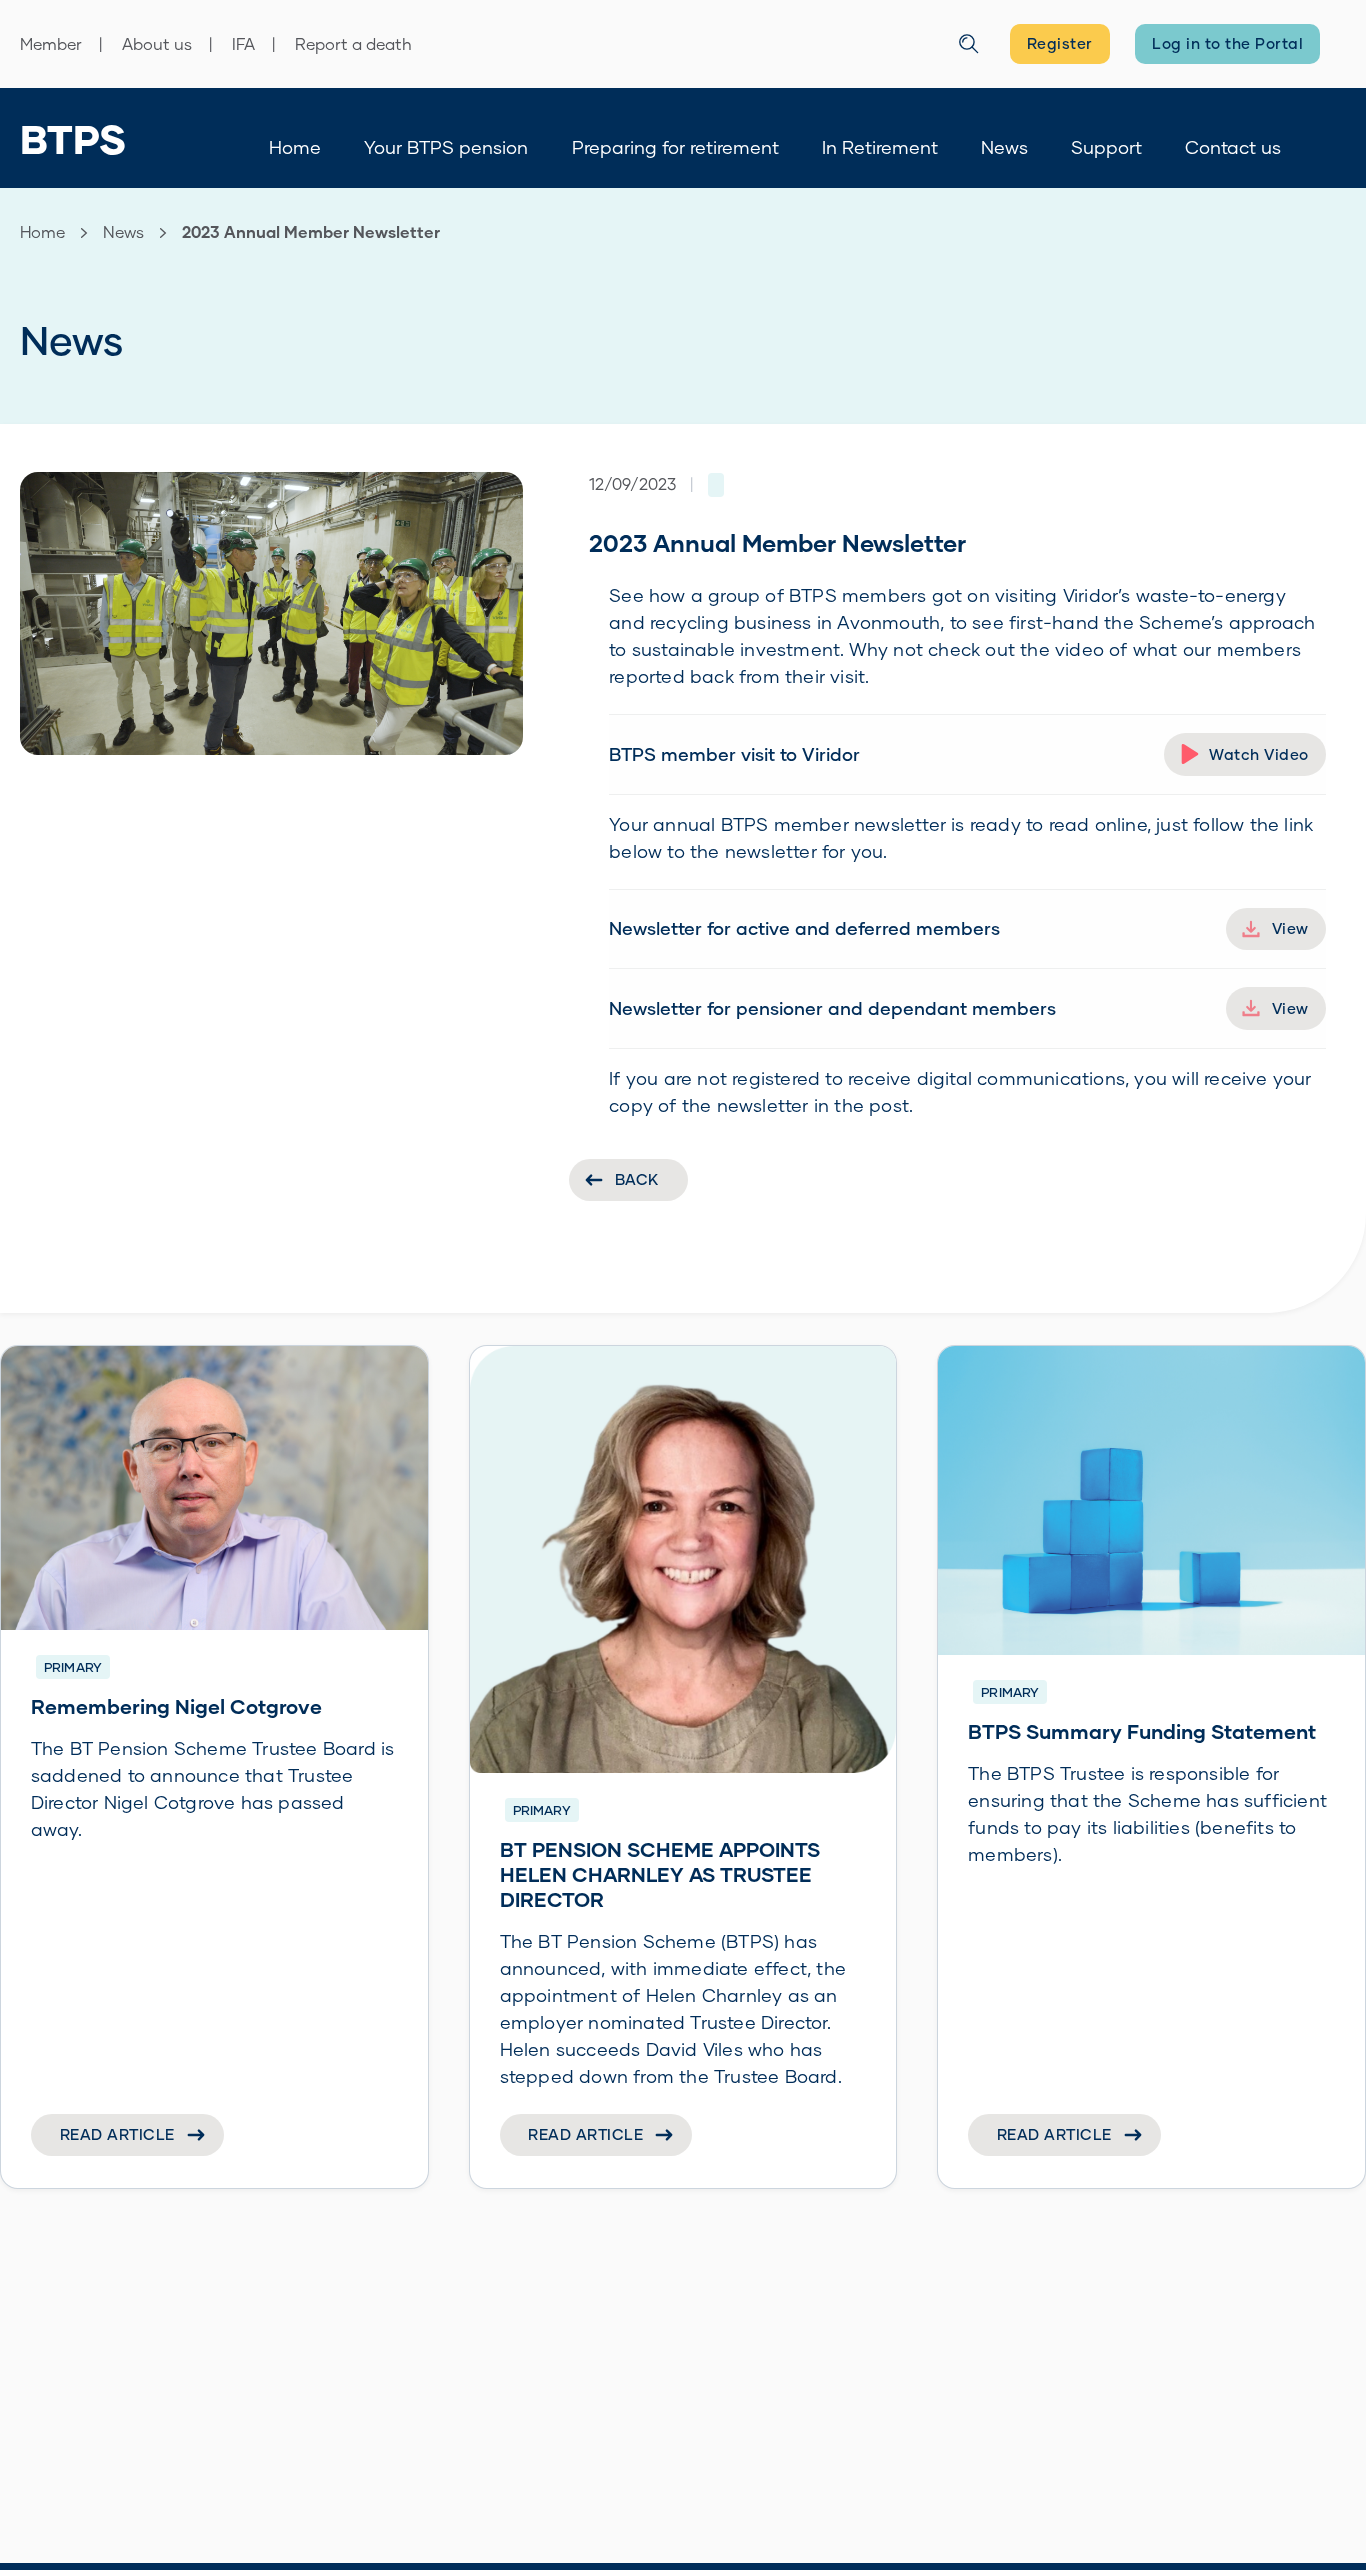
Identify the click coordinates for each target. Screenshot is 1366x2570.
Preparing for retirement (675, 147)
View (1290, 928)
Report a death (353, 43)
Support (1106, 147)
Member (51, 43)
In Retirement (880, 147)
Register (1060, 43)
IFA (243, 43)
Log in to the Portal (1227, 43)
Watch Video (1259, 754)
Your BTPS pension (446, 147)
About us (157, 43)
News (1004, 147)
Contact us (1233, 147)
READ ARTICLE (117, 2134)
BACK (637, 1179)
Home (295, 147)
